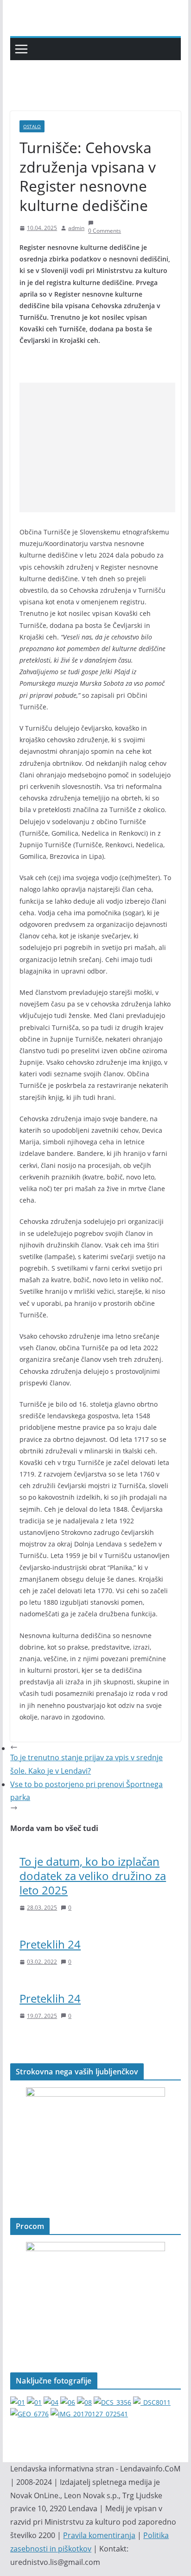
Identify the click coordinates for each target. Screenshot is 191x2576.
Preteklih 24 (50, 1944)
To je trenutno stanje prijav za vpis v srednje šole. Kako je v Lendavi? (86, 1764)
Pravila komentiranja (99, 2535)
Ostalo (32, 126)
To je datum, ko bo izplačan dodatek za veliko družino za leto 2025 (93, 1876)
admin (76, 228)
